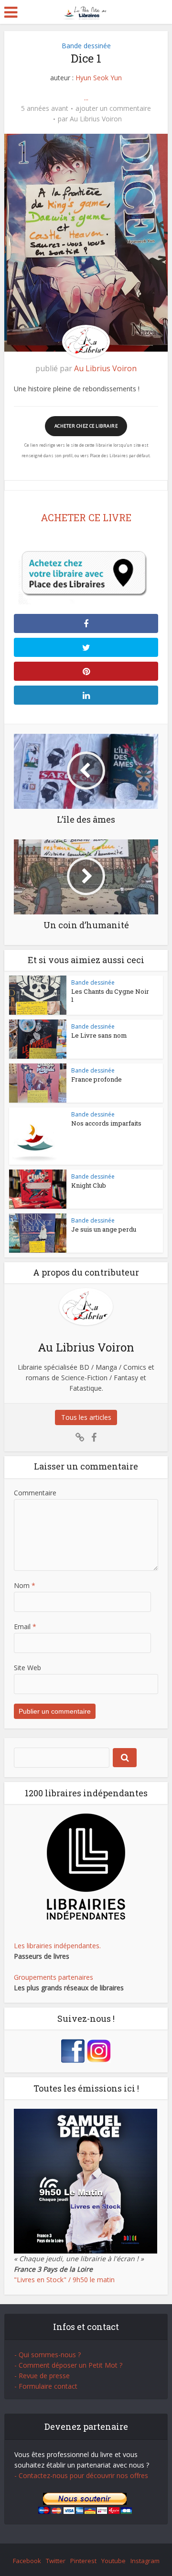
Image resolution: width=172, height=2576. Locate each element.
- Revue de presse (42, 2376)
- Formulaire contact (46, 2386)
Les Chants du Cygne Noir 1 (110, 995)
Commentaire (35, 1493)
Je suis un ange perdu (104, 1229)
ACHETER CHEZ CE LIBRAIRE (86, 426)
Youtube (113, 2561)
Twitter (56, 2561)
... (86, 98)
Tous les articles (86, 1417)
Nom (25, 1585)
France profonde (97, 1079)
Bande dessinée (86, 46)
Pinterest (83, 2561)
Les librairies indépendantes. (57, 1946)
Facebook (27, 2561)
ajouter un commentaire (113, 108)
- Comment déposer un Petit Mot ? (68, 2365)
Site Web (27, 1668)
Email (25, 1626)
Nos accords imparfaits (106, 1123)
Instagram (145, 2561)
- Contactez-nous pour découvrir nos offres (81, 2475)
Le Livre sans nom (99, 1035)
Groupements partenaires (54, 1977)
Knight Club (89, 1185)
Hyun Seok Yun (99, 78)
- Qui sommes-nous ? (48, 2355)
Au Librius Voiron (96, 119)
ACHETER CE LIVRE (86, 517)
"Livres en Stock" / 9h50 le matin (64, 2280)
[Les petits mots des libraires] (86, 11)
